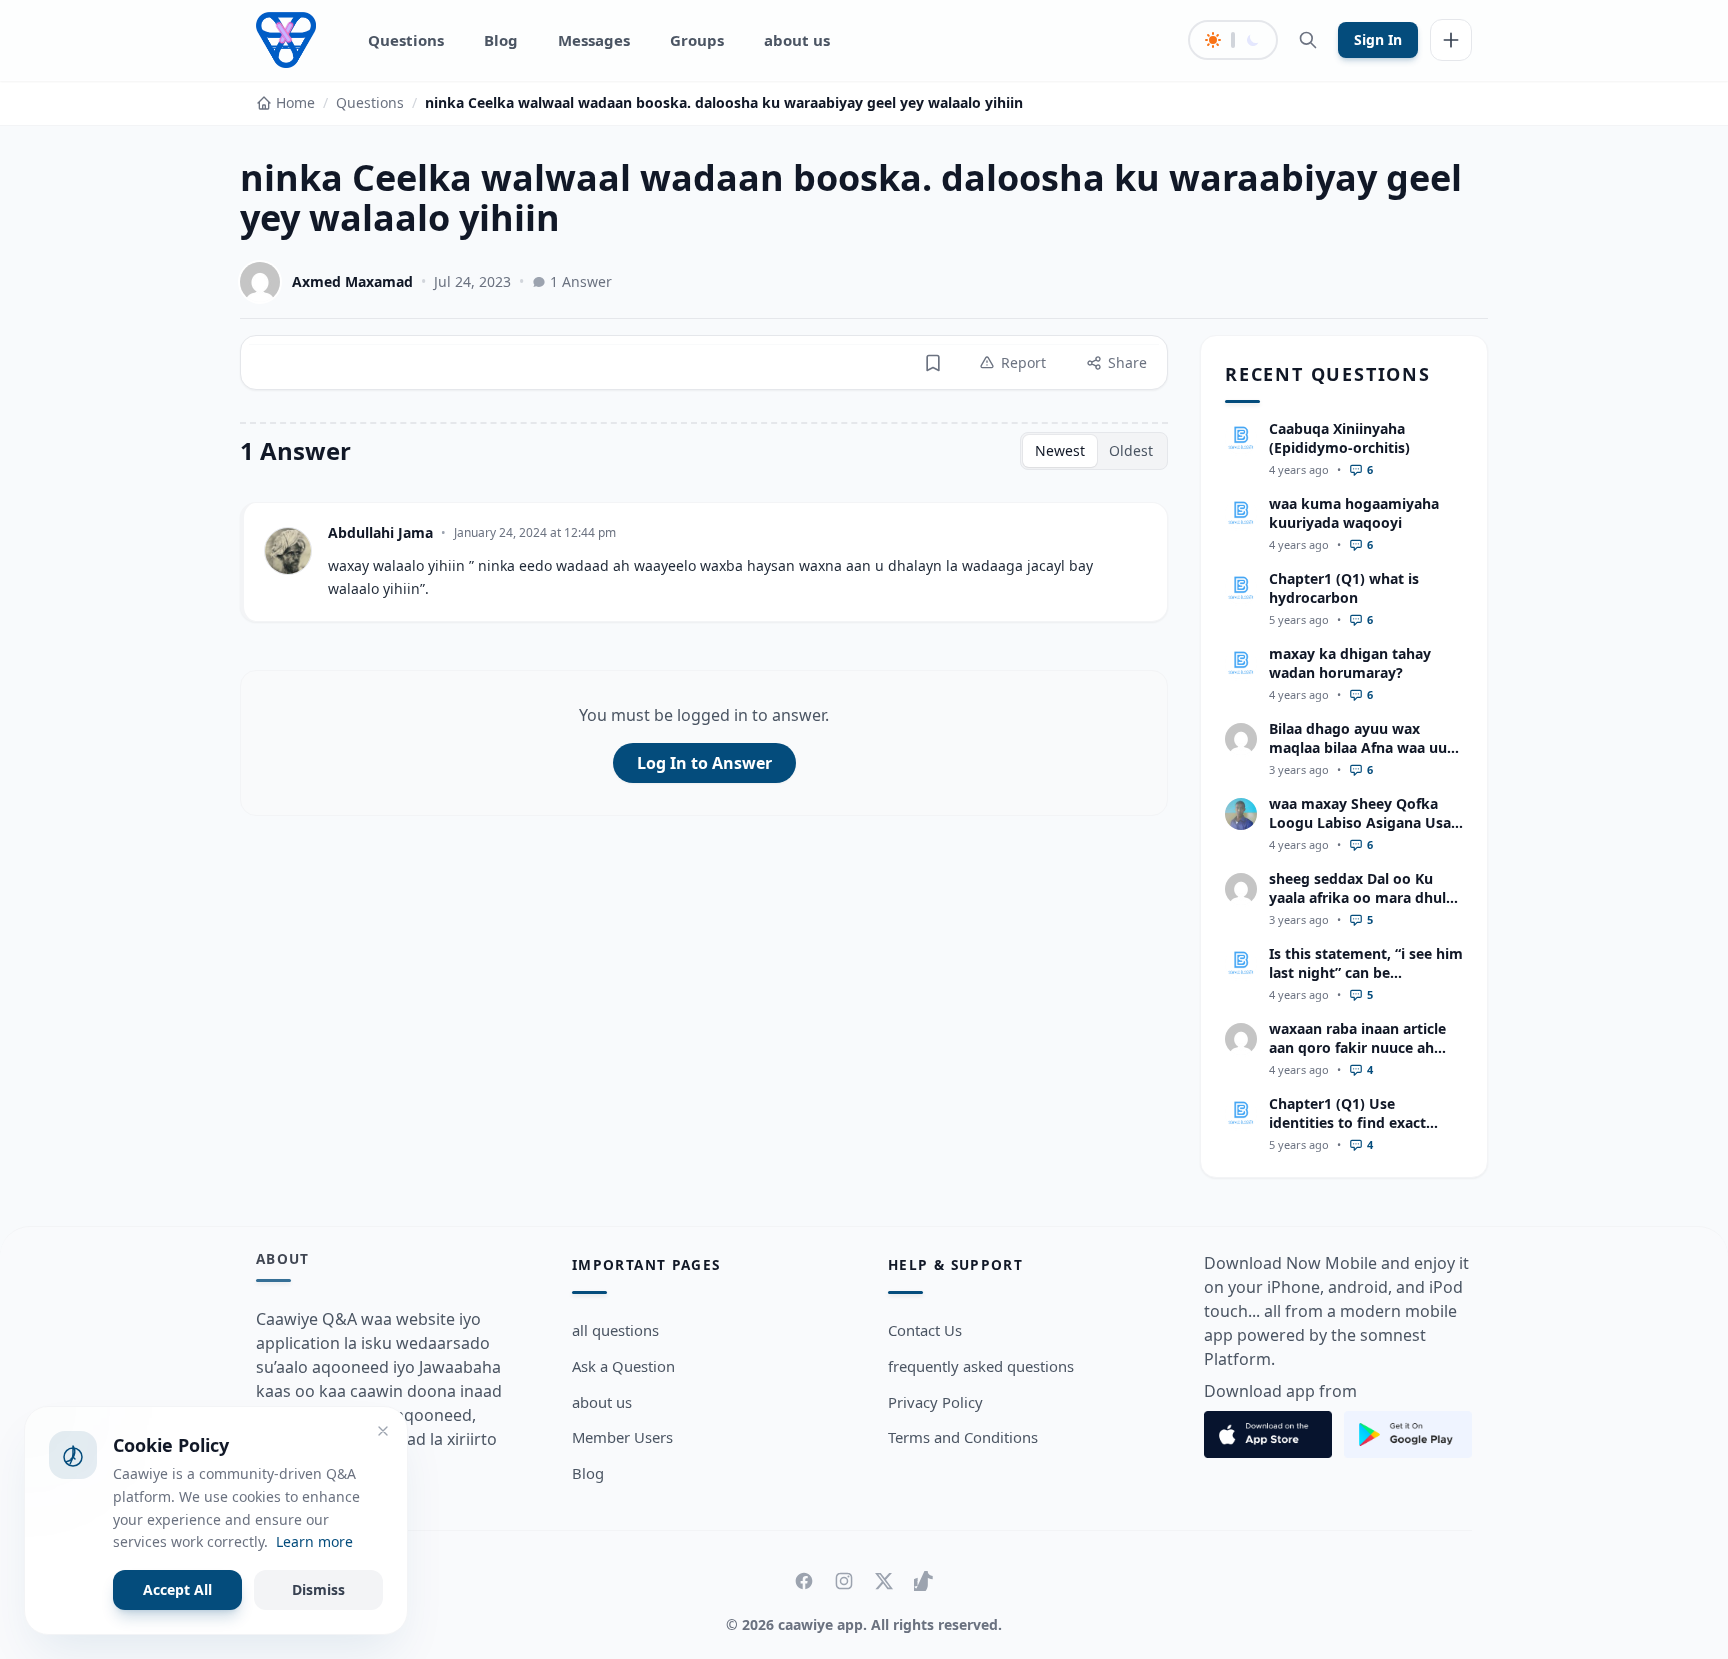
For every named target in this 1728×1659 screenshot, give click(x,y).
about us (797, 40)
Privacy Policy (935, 1402)
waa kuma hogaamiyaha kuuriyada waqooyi (1354, 513)
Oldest (1131, 450)
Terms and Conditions (963, 1437)
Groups (697, 40)
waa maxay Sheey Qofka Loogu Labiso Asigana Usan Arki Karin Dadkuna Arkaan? (1364, 832)
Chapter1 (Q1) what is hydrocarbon (1344, 588)
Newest (1060, 450)
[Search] (1308, 40)
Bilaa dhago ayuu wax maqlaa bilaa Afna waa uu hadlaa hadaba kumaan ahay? (1358, 757)
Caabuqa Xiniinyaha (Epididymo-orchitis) (1339, 438)
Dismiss (318, 1589)
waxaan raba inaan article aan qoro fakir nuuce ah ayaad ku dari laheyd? (1357, 1048)
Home (295, 102)
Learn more (314, 1541)
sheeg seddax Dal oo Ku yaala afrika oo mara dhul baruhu (1357, 898)
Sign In (1378, 39)
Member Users (622, 1437)
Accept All (177, 1589)
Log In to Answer (704, 763)
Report (1023, 362)
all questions (615, 1330)
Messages (594, 40)
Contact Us (925, 1330)
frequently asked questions (981, 1366)
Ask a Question (623, 1366)
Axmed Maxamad (352, 281)
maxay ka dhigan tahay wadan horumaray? (1350, 663)
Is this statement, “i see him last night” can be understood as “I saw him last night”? (1366, 982)
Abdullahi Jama (380, 532)
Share (1127, 362)
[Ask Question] (1451, 40)
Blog (501, 40)
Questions (406, 40)
